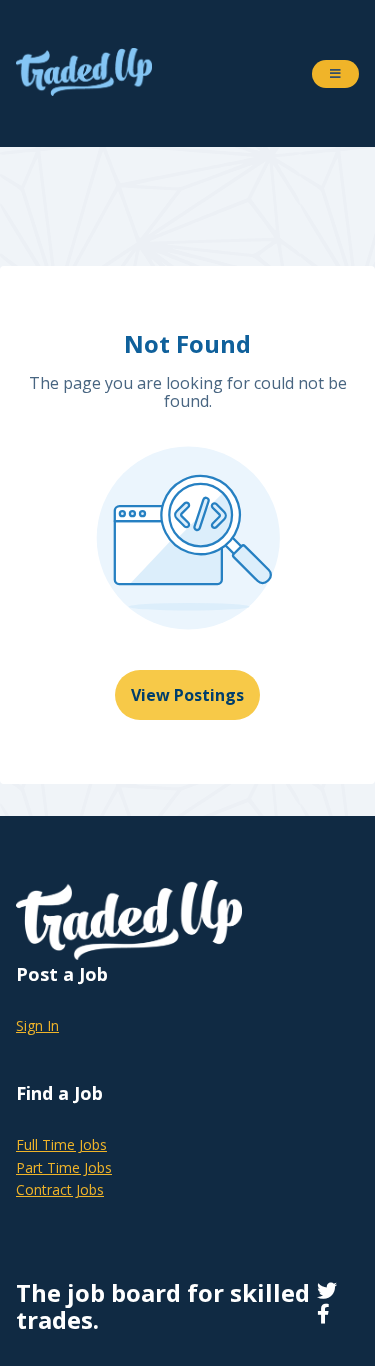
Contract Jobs (60, 1189)
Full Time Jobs (61, 1144)
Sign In (37, 1025)
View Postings (187, 695)
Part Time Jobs (64, 1167)
